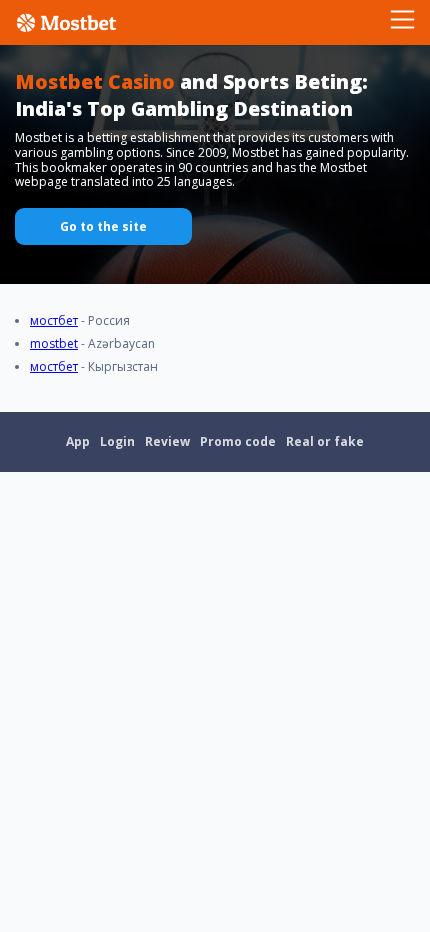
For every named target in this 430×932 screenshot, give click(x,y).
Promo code (238, 441)
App (78, 441)
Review (167, 441)
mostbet (54, 343)
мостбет (54, 320)
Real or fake (325, 441)
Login (117, 441)
